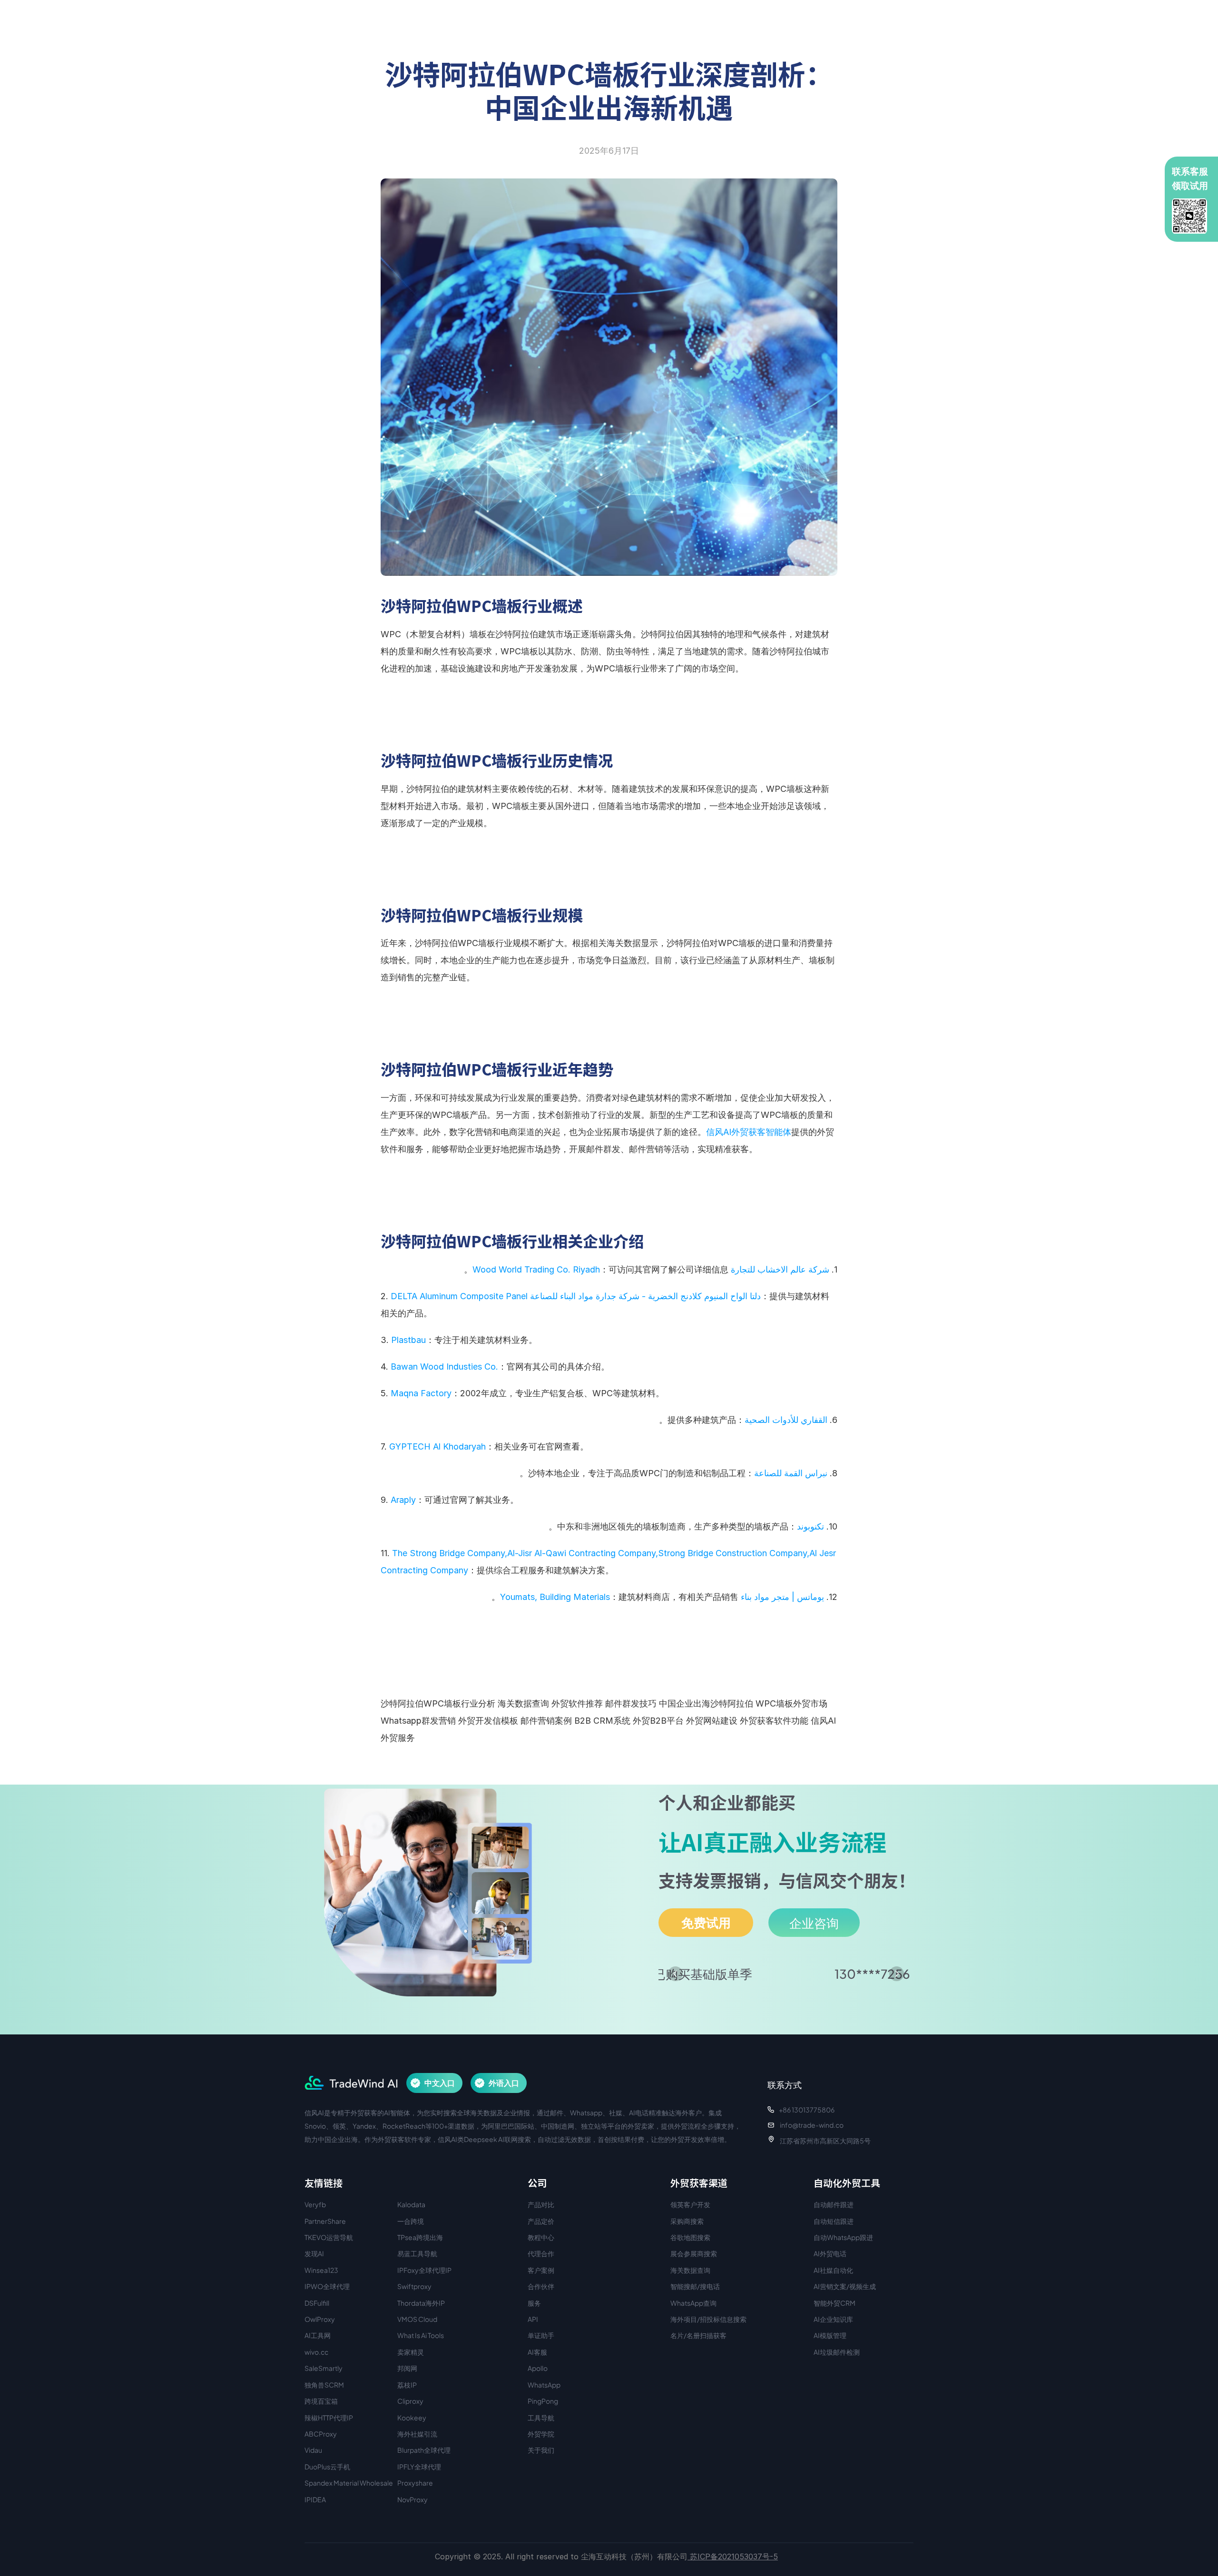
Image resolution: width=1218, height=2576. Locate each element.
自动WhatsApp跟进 (843, 2237)
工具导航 (541, 2418)
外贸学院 (541, 2434)
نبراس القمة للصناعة (791, 1473)
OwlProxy (320, 2319)
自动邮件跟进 (834, 2204)
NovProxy (413, 2499)
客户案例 (541, 2270)
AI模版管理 (830, 2335)
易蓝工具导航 (417, 2253)
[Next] (897, 1974)
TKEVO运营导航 (329, 2237)
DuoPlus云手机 (327, 2467)
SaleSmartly (324, 2368)
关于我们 (541, 2450)
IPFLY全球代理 (419, 2467)
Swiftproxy (414, 2286)
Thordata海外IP (421, 2303)
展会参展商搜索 (694, 2253)
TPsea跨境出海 (420, 2237)
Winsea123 (321, 2270)
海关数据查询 (690, 2270)
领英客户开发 (690, 2204)
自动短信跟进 (834, 2221)
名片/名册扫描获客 (698, 2335)
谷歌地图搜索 (690, 2237)
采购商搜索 (687, 2221)
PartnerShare (325, 2221)
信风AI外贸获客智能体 (749, 1132)
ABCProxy (321, 2434)
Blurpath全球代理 (424, 2450)
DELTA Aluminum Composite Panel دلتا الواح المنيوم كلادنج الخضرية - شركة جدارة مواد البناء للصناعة (576, 1296)
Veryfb (315, 2204)
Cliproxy (410, 2401)
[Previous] (675, 1974)
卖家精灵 (411, 2352)
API (533, 2319)
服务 (534, 2303)
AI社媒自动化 (833, 2270)
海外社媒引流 (417, 2434)
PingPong (543, 2401)
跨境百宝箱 (321, 2401)
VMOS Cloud (417, 2319)
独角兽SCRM (324, 2385)
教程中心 (541, 2237)
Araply (403, 1500)
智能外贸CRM (835, 2303)
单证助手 (541, 2335)
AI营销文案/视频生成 (845, 2286)
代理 (534, 2253)
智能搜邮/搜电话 (695, 2286)
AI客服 (537, 2352)
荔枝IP (407, 2385)
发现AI (314, 2253)
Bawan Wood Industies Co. (444, 1367)
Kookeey (412, 2418)
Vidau (313, 2450)
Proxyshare (415, 2483)
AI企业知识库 (833, 2319)
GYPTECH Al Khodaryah (437, 1446)
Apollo (538, 2368)
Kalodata (411, 2204)
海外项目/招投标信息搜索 (708, 2319)
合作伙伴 (541, 2286)
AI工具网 (318, 2335)
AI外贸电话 (830, 2253)
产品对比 (541, 2204)
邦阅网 (407, 2368)
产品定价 (541, 2221)
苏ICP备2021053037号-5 (733, 2556)
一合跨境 (411, 2221)
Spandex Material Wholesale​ (349, 2483)
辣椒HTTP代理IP (329, 2418)
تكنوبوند (810, 1526)
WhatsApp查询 (693, 2303)
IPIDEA (315, 2499)
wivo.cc (316, 2352)
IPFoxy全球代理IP (424, 2270)
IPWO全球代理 (327, 2286)
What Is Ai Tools (421, 2335)
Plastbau (408, 1340)
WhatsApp (544, 2385)
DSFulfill (317, 2303)
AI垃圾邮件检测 (837, 2352)
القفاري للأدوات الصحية (786, 1420)
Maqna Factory (421, 1393)
